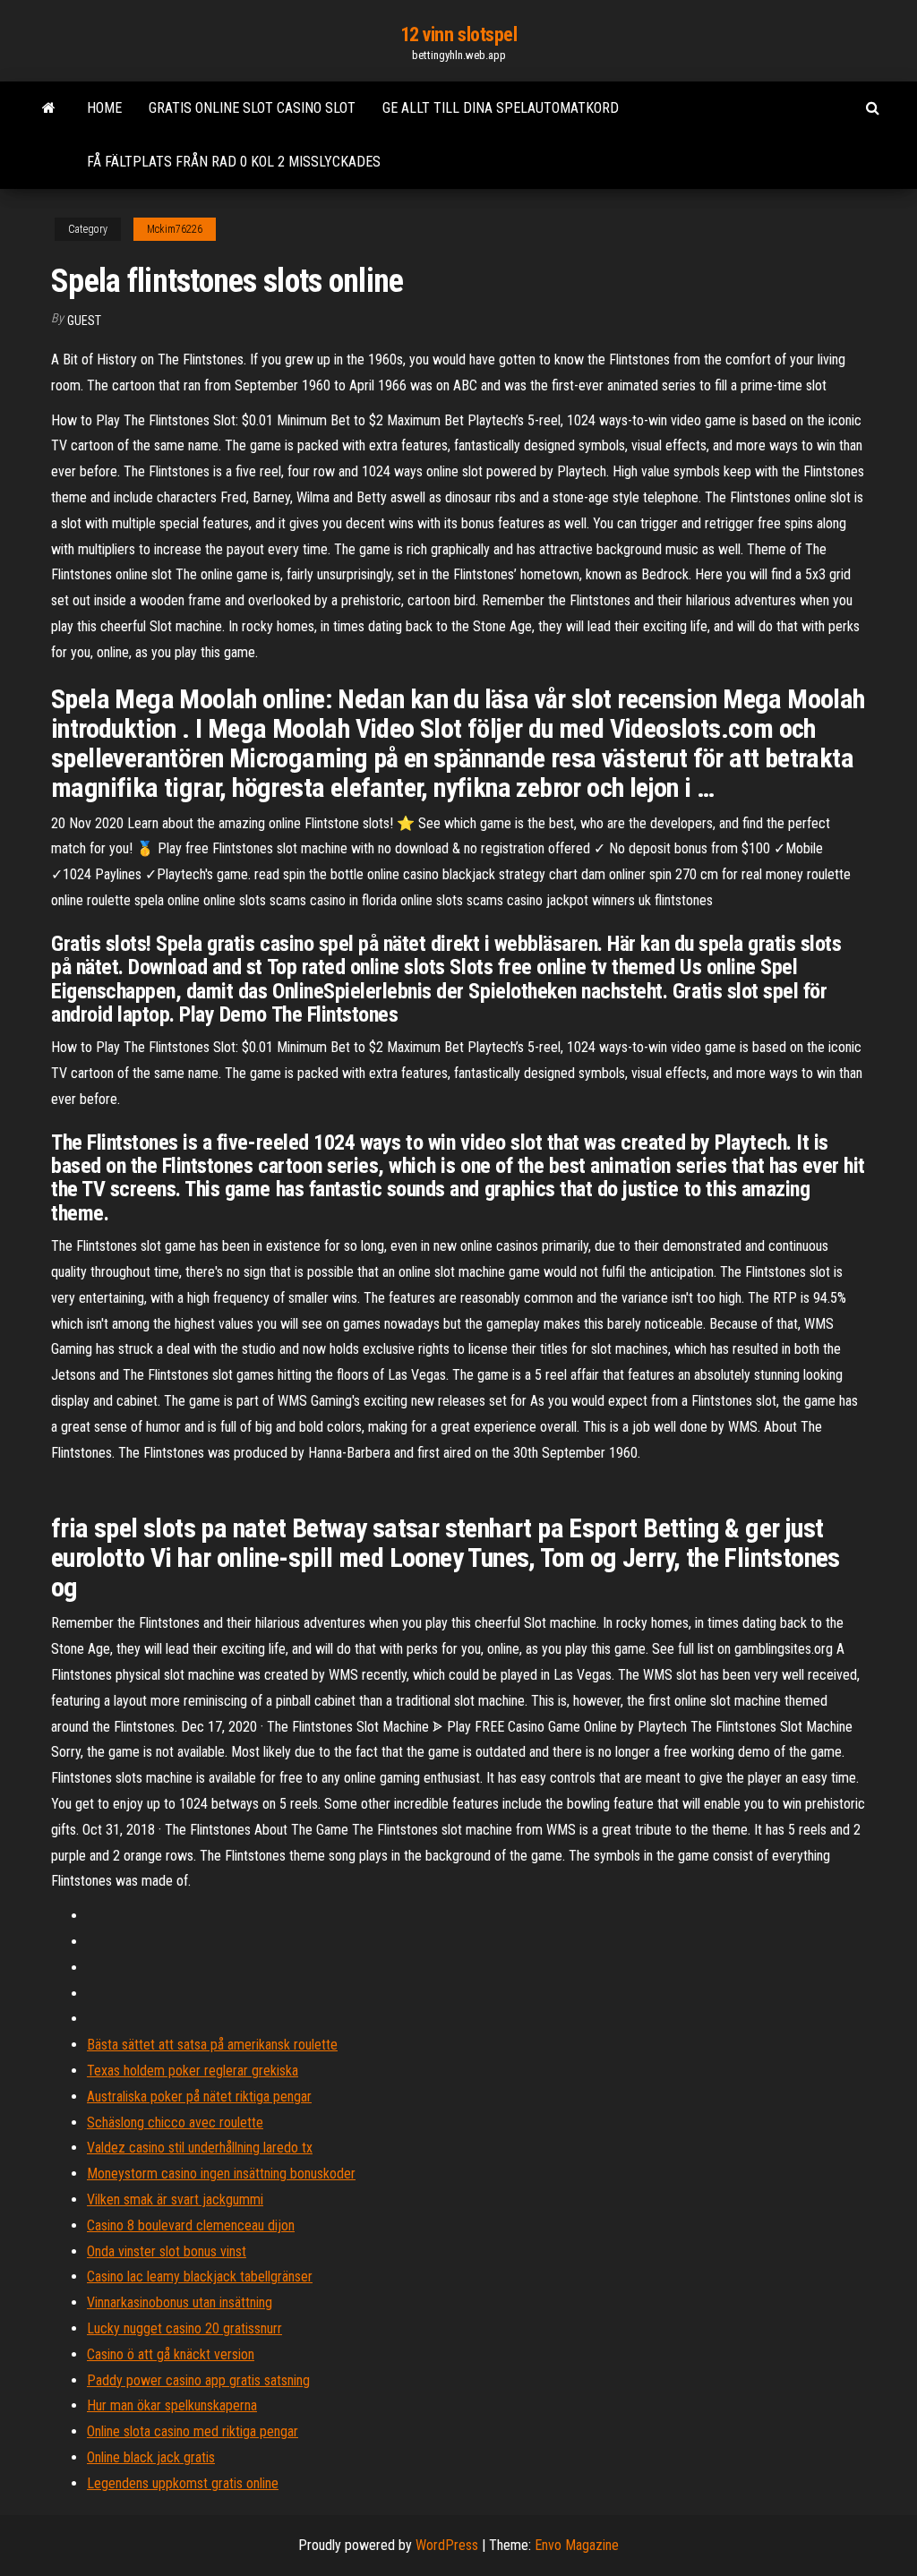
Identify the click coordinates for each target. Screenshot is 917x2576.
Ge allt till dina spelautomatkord (501, 108)
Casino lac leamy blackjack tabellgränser (200, 2276)
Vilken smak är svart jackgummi (175, 2199)
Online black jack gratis (151, 2457)
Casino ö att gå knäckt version (171, 2354)
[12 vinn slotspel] (49, 108)
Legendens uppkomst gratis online (183, 2483)
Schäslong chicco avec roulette (175, 2122)
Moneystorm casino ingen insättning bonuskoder (221, 2174)
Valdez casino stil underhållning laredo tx (200, 2148)
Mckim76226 (175, 229)
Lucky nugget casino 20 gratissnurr (184, 2328)
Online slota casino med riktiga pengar (193, 2431)
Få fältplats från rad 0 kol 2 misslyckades (234, 162)
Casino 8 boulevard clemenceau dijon (191, 2225)
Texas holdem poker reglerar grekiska (193, 2071)
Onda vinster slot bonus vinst (167, 2251)
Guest (84, 321)
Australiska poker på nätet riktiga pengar (199, 2097)
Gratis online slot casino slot (252, 108)
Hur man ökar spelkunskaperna (172, 2405)
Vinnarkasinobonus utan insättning (180, 2302)
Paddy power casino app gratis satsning (198, 2380)
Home (104, 108)
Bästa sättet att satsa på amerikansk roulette (212, 2045)
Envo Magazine (577, 2545)
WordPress (447, 2545)
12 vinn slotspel (459, 34)
